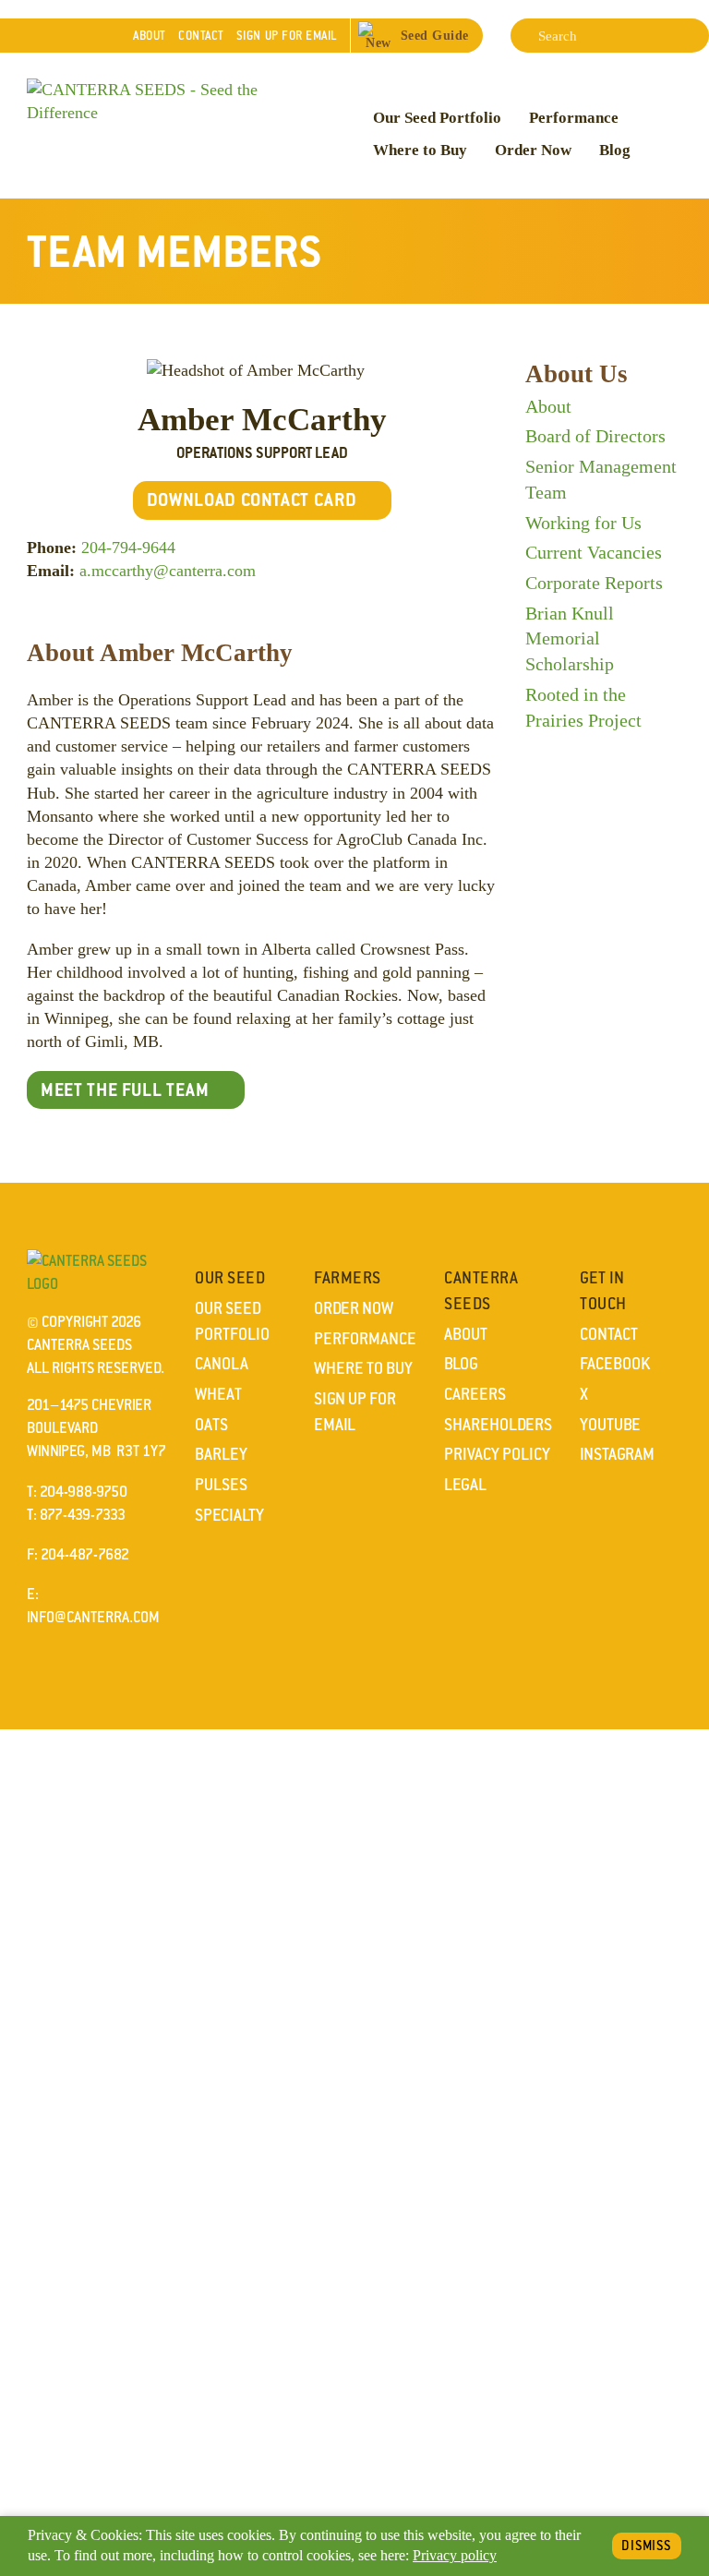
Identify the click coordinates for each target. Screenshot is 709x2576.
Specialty (229, 1515)
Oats (211, 1425)
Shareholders (498, 1425)
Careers (475, 1394)
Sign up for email (287, 36)
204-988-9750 (84, 1492)
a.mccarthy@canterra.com (168, 571)
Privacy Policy (497, 1454)
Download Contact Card (252, 500)
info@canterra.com (93, 1617)
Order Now (533, 150)
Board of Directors (595, 436)
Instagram (617, 1454)
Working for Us (583, 523)
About (150, 36)
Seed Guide (435, 35)
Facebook (615, 1364)
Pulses (221, 1485)
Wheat (218, 1394)
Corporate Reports (594, 583)
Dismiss (647, 2546)
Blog (615, 150)
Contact (201, 36)
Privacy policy (455, 2556)
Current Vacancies (594, 552)
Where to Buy (420, 150)
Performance (574, 118)
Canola (222, 1364)
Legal (465, 1485)
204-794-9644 (128, 548)
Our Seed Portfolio (437, 118)
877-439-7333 (83, 1515)
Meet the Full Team (125, 1089)
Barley (221, 1454)
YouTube (610, 1425)
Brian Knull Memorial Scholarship (570, 638)
